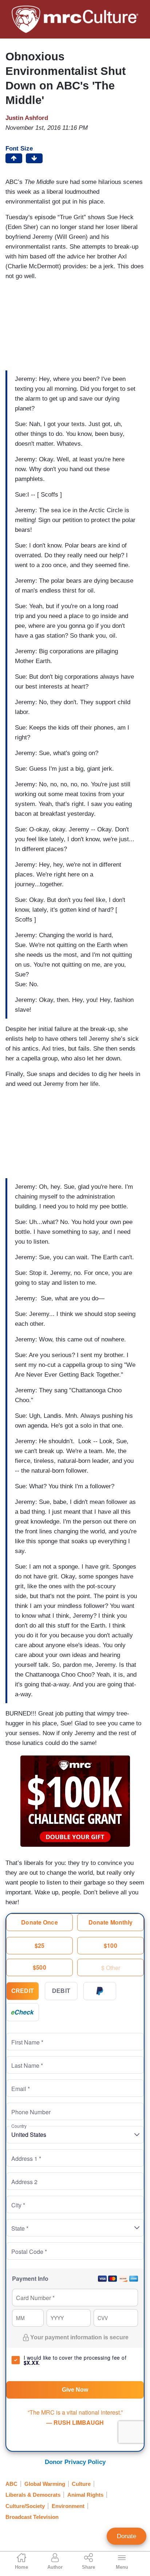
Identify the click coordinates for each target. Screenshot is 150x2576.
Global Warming (45, 2484)
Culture (81, 2484)
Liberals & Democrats (33, 2495)
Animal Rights (85, 2495)
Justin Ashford (27, 118)
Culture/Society (25, 2506)
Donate (127, 2536)
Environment (68, 2506)
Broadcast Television (32, 2517)
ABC (11, 2484)
